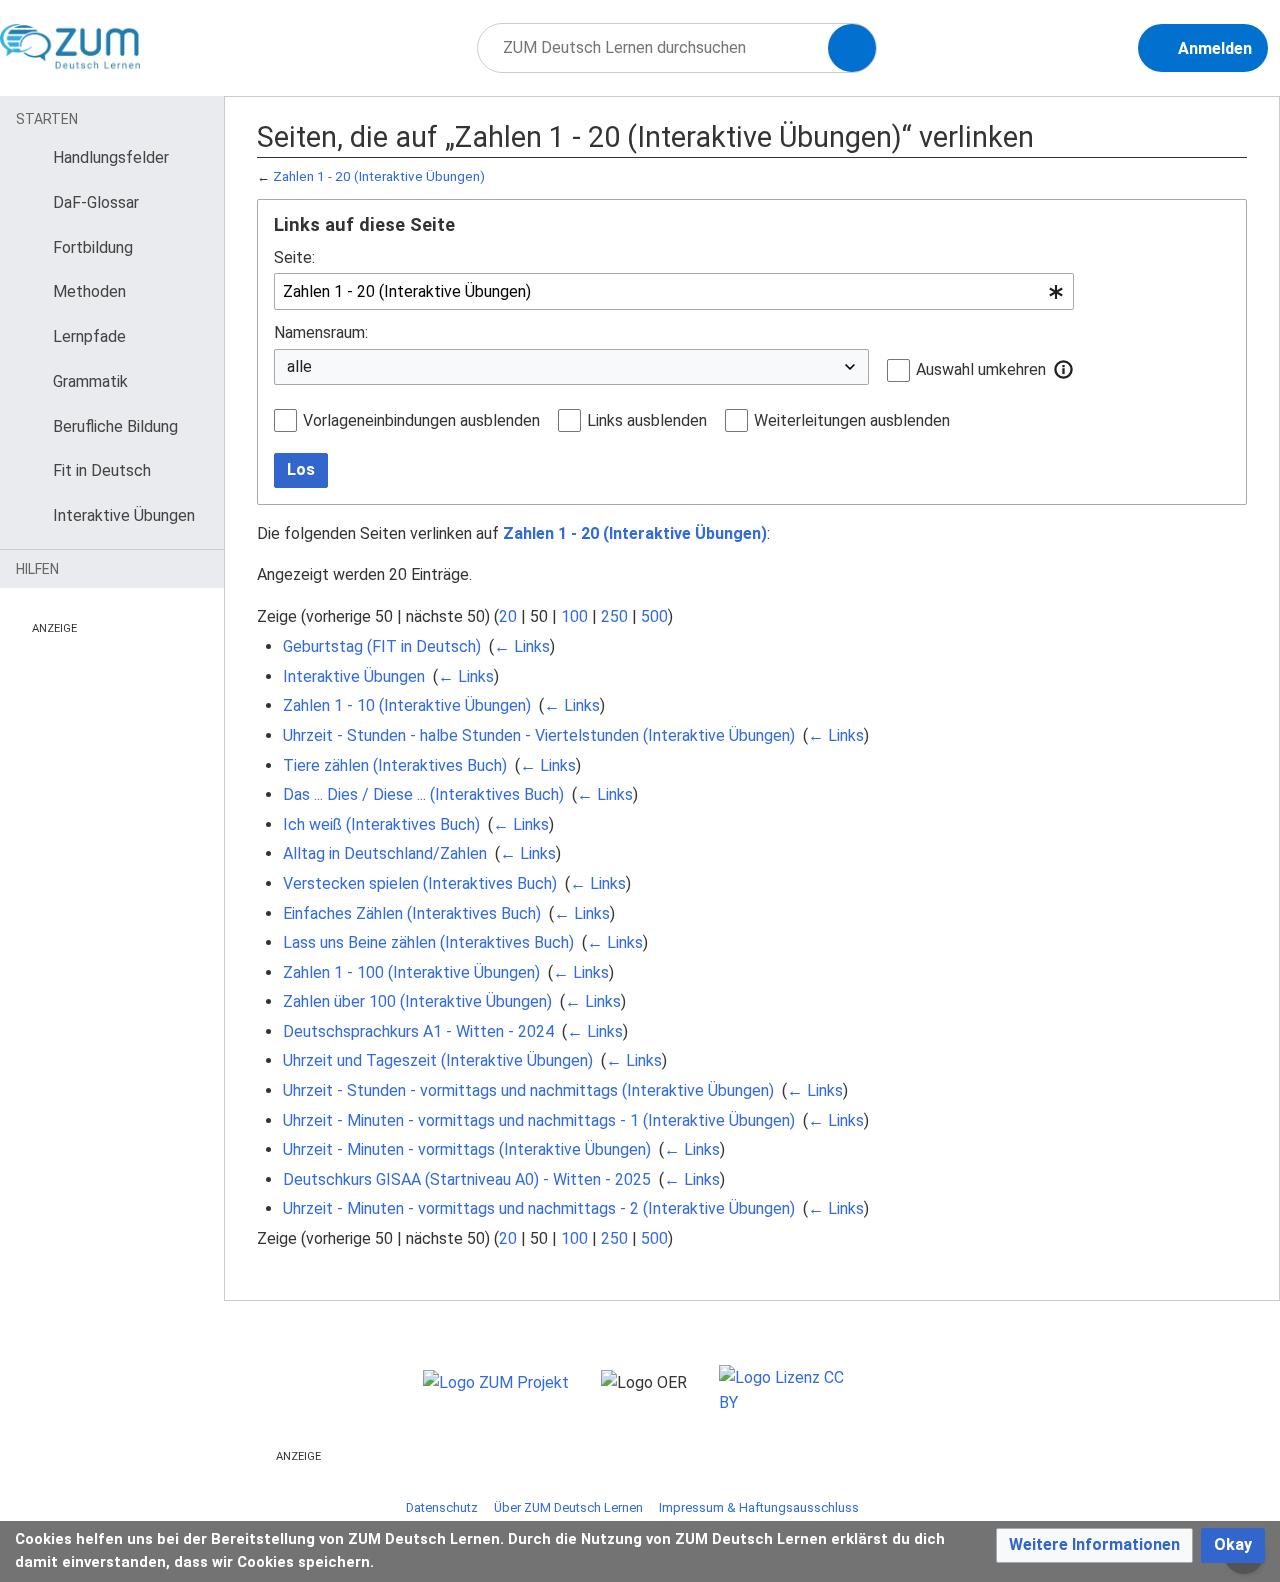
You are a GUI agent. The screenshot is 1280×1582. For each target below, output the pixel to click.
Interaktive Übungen (354, 676)
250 (614, 616)
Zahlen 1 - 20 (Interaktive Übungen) (379, 176)
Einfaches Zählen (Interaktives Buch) (412, 913)
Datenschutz (442, 1507)
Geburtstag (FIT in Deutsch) (382, 646)
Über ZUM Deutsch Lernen (568, 1507)
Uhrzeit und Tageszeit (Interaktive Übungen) (438, 1060)
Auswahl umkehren (981, 369)
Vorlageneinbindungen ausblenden (421, 420)
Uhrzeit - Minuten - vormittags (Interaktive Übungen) (467, 1149)
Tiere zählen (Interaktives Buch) (395, 765)
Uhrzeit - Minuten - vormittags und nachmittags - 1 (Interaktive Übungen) (539, 1120)
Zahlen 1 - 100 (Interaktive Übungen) (411, 972)
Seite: (294, 257)
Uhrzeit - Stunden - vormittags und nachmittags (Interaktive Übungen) (528, 1090)
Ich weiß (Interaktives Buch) (381, 824)
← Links (522, 646)
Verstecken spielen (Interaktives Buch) (420, 883)
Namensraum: (321, 332)
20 (508, 616)
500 (654, 616)
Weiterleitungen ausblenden (852, 420)
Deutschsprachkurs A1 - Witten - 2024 (418, 1031)
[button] (1064, 369)
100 (574, 616)
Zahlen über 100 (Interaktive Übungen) (417, 1001)
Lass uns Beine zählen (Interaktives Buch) (428, 942)
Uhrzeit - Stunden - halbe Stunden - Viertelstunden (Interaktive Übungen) (539, 735)
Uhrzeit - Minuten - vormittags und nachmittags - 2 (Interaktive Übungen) (539, 1208)
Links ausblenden (647, 420)
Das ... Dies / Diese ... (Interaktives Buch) (423, 794)
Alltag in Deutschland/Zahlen (385, 853)
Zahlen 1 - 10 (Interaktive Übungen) (407, 705)
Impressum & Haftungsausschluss (759, 1507)
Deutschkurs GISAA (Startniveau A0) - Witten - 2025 (467, 1179)
